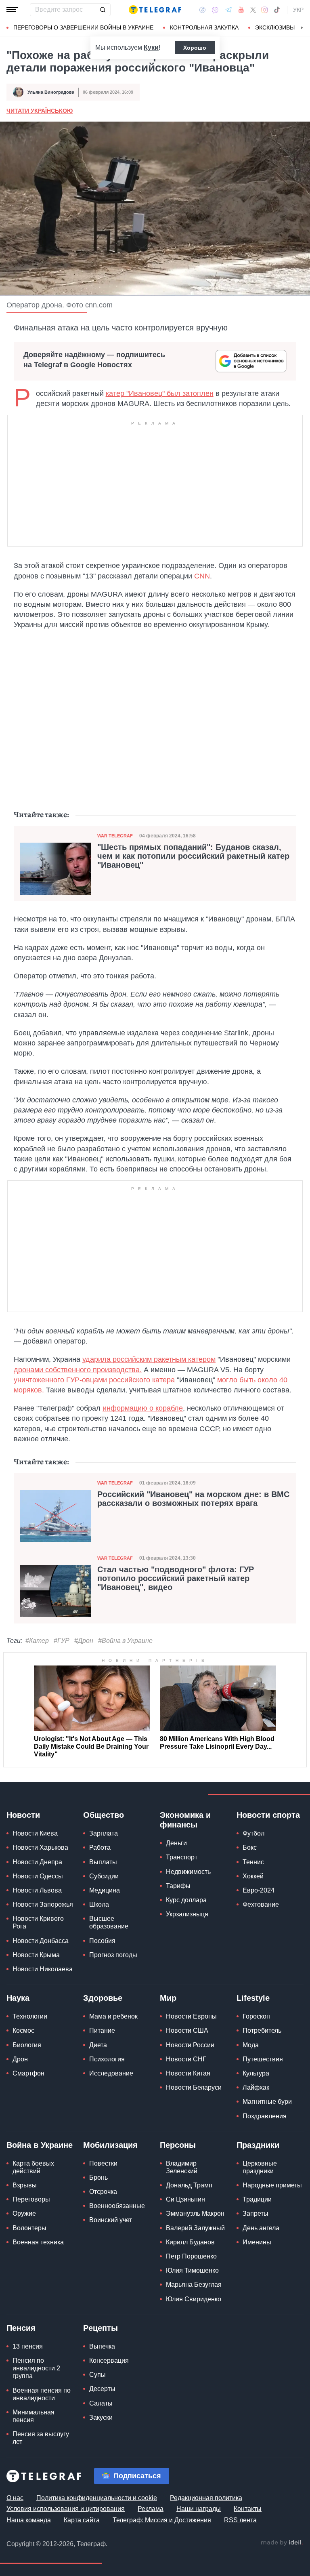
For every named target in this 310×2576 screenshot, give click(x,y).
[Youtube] (241, 10)
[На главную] (155, 10)
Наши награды (199, 2509)
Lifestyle (253, 1998)
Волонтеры (29, 2228)
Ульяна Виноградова (51, 92)
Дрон (20, 2059)
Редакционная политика (206, 2498)
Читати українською (40, 111)
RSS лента (240, 2520)
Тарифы (178, 1886)
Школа (99, 1904)
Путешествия (263, 2059)
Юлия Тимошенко (192, 2270)
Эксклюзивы (275, 27)
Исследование (111, 2073)
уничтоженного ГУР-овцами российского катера (94, 1380)
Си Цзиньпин (185, 2199)
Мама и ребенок (113, 2016)
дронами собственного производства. (78, 1370)
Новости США (187, 2030)
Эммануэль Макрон (195, 2213)
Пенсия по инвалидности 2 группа (36, 2368)
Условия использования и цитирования (66, 2509)
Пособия (102, 1941)
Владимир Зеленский (182, 2167)
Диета (98, 2045)
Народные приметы (272, 2185)
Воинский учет (111, 2220)
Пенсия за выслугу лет (41, 2438)
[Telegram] (228, 10)
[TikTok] (277, 10)
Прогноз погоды (113, 1955)
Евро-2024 (259, 1890)
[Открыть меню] (12, 10)
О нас (15, 2498)
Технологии (30, 2016)
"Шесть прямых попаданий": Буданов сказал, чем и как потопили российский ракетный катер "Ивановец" (193, 856)
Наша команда (29, 2520)
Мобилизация (110, 2145)
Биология (27, 2045)
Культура (256, 2073)
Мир (168, 1998)
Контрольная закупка (204, 27)
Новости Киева (35, 1833)
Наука (18, 1998)
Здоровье (103, 1998)
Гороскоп (256, 2016)
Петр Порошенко (191, 2256)
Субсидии (104, 1876)
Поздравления (265, 2116)
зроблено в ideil (282, 2543)
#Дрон (84, 1641)
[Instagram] (265, 10)
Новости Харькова (40, 1847)
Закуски (101, 2417)
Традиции (257, 2199)
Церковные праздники (260, 2167)
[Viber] (215, 10)
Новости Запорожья (43, 1904)
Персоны (178, 2145)
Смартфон (28, 2073)
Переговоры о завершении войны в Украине (83, 27)
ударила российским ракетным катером (149, 1359)
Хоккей (253, 1876)
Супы (97, 2375)
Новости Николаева (43, 1969)
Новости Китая (188, 2073)
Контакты (248, 2509)
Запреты (256, 2213)
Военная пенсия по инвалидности (42, 2394)
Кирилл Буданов (190, 2242)
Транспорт (182, 1857)
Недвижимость (188, 1872)
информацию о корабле (143, 1408)
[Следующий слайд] (302, 28)
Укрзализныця (187, 1914)
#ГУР (62, 1641)
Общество (104, 1815)
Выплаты (103, 1862)
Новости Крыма (36, 1955)
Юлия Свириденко (194, 2299)
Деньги (176, 1843)
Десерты (102, 2389)
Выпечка (102, 2346)
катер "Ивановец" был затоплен (160, 393)
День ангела (261, 2228)
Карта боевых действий (33, 2167)
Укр (298, 10)
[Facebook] (202, 10)
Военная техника (38, 2242)
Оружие (24, 2213)
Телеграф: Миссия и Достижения (162, 2520)
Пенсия (21, 2328)
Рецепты (101, 2328)
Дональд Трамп (189, 2185)
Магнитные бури (267, 2102)
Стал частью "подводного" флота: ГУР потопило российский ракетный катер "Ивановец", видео (176, 1578)
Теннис (253, 1862)
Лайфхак (256, 2087)
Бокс (250, 1847)
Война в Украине (40, 2145)
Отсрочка (103, 2192)
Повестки (103, 2163)
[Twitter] (253, 10)
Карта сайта (82, 2520)
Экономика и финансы (185, 1820)
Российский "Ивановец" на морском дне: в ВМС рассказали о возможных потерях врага (193, 1499)
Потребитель (262, 2030)
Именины (257, 2242)
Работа (100, 1847)
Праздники (258, 2145)
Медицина (105, 1890)
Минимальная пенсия (34, 2416)
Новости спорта (268, 1815)
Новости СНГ (186, 2059)
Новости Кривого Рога (38, 1922)
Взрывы (25, 2185)
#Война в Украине (125, 1641)
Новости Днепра (37, 1862)
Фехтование (261, 1904)
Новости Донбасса (41, 1941)
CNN (202, 576)
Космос (23, 2030)
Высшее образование (109, 1922)
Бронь (98, 2178)
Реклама (151, 2509)
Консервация (109, 2360)
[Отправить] (103, 10)
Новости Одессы (38, 1876)
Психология (107, 2059)
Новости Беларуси (194, 2087)
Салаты (101, 2403)
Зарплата (104, 1833)
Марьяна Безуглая (194, 2285)
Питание (102, 2030)
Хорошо (195, 48)
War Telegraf (115, 836)
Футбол (253, 1833)
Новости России (190, 2045)
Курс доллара (186, 1900)
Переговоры (31, 2199)
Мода (251, 2045)
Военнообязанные (117, 2206)
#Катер (37, 1641)
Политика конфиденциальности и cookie (97, 2498)
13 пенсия (28, 2346)
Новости (23, 1815)
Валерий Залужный (195, 2228)
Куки (151, 47)
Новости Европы (191, 2016)
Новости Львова (37, 1890)
